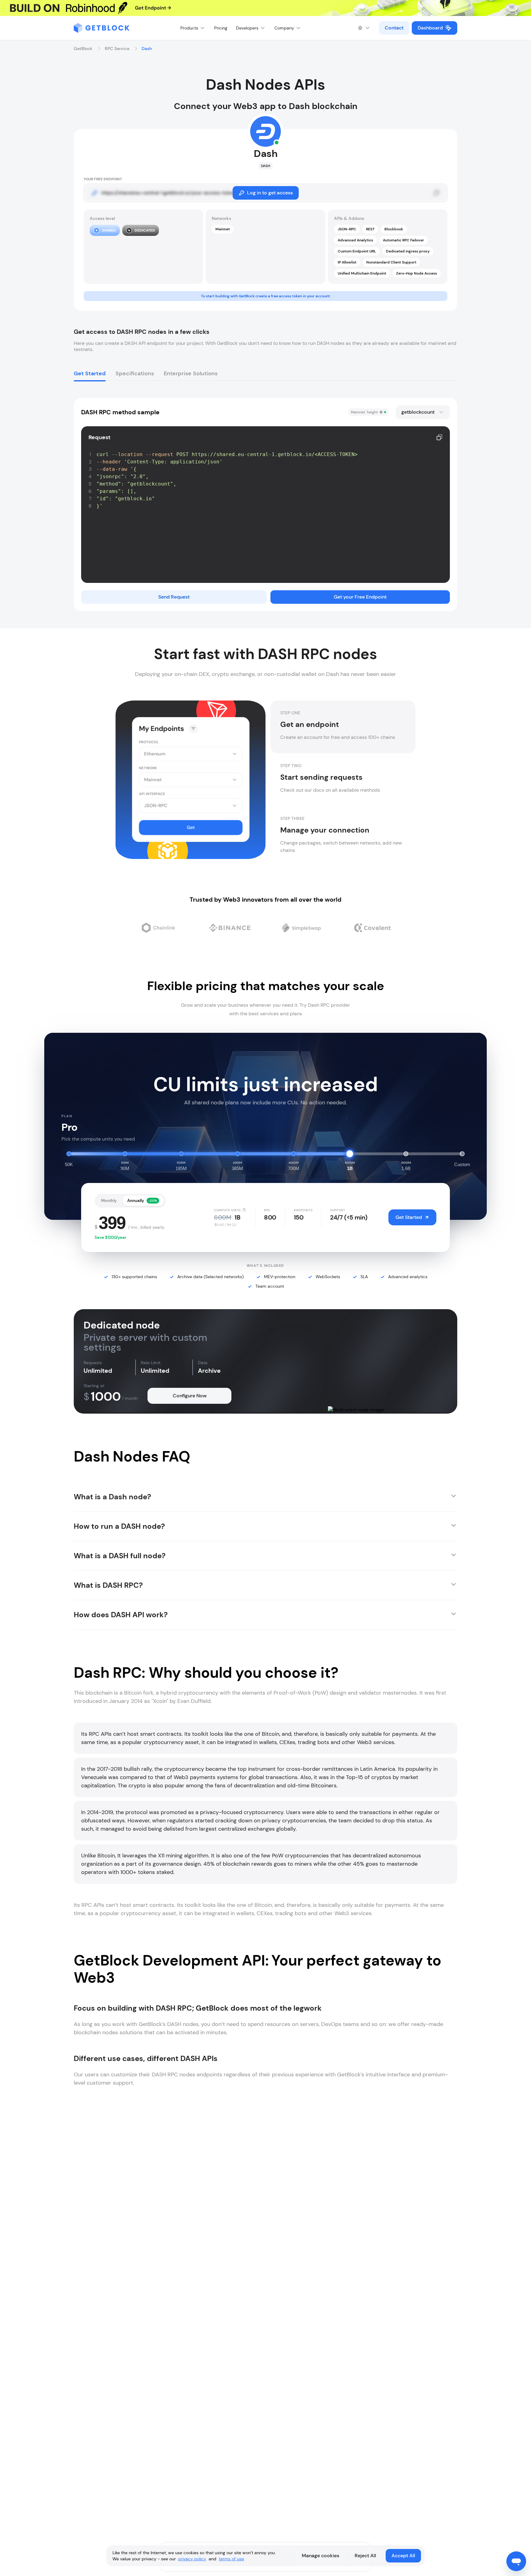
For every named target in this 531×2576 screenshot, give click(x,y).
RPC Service (117, 49)
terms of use (231, 2559)
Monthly (109, 1201)
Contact (394, 28)
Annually (142, 1201)
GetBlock (83, 49)
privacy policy (192, 2559)
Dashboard (430, 28)
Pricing (221, 28)
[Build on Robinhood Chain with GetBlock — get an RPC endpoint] (265, 8)
